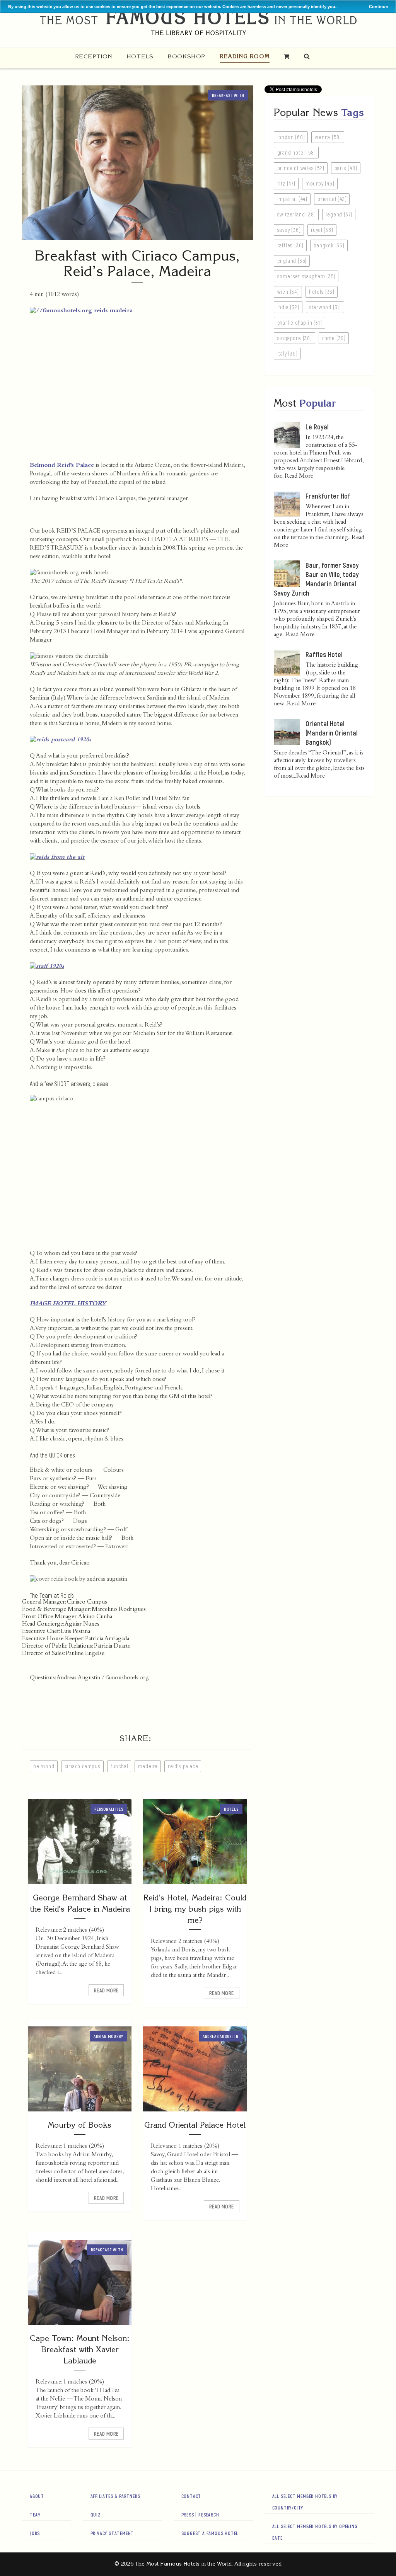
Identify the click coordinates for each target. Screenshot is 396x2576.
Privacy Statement (112, 2533)
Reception (94, 56)
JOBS (35, 2533)
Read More (106, 1990)
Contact (191, 2496)
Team (35, 2515)
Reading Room (245, 56)
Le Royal (317, 427)
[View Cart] (287, 56)
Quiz (96, 2515)
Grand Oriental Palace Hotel (195, 2125)
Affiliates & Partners (115, 2496)
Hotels (140, 56)
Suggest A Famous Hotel (210, 2533)
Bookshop (186, 56)
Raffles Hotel (324, 654)
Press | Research (200, 2515)
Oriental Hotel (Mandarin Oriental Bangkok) (332, 733)
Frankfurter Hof (328, 496)
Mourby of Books (80, 2125)
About (37, 2496)
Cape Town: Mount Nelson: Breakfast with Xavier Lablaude (80, 2349)
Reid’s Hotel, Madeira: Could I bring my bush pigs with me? (195, 1909)
